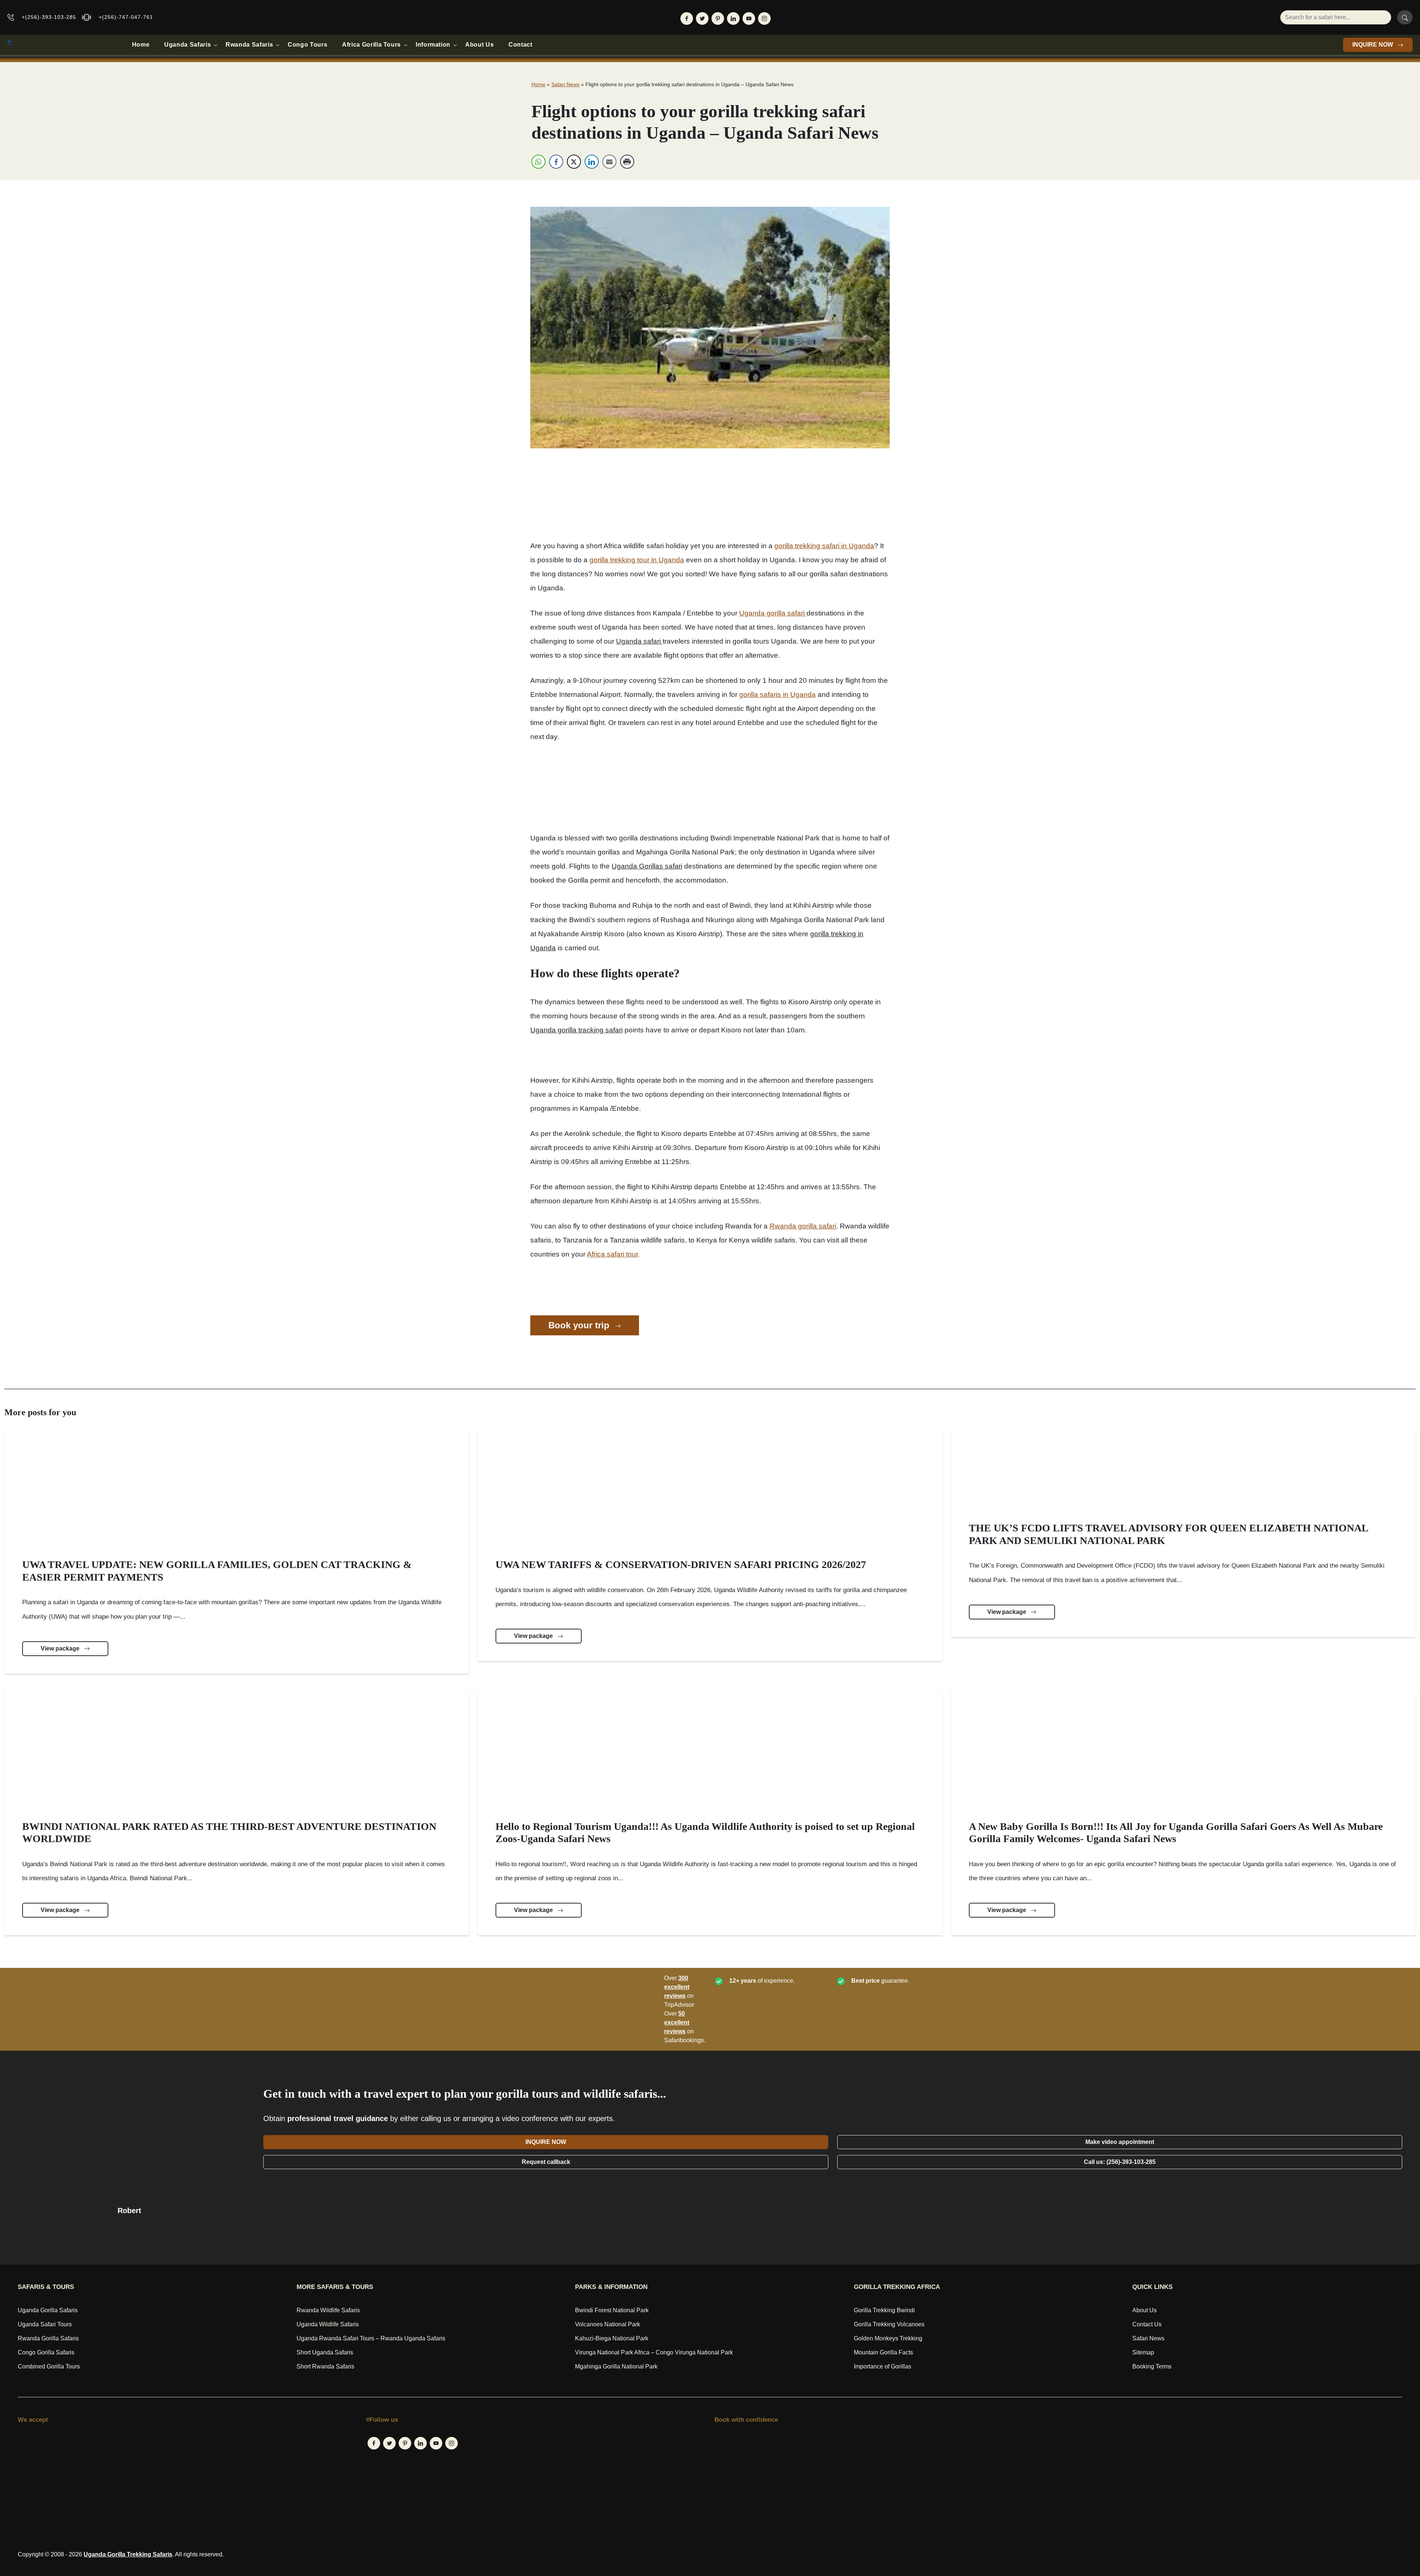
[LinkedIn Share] (592, 162)
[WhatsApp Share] (538, 162)
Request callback (546, 2162)
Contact (520, 45)
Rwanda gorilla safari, (804, 1226)
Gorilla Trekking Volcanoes (889, 2324)
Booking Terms (1152, 2366)
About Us (479, 45)
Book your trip (580, 1325)
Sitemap (1143, 2352)
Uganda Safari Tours (45, 2324)
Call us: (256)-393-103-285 (1120, 2162)
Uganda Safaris (187, 45)
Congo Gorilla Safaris (46, 2352)
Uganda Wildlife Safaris (328, 2324)
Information (433, 45)
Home (141, 45)
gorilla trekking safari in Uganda (824, 546)
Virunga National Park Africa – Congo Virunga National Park (654, 2352)
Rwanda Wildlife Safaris (328, 2310)
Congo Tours (307, 45)
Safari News (565, 84)
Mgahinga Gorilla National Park (616, 2366)
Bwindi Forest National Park (612, 2310)
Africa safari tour (612, 1254)
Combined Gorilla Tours (49, 2366)
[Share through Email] (609, 162)
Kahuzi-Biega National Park (612, 2338)
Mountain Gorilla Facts (883, 2352)
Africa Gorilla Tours (371, 45)
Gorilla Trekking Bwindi (884, 2310)
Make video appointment (1120, 2142)
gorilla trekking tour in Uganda (637, 560)
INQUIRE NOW (1373, 45)
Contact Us (1147, 2324)
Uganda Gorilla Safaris (48, 2310)
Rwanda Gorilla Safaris (48, 2338)
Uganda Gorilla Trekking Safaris (128, 2554)
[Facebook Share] (556, 162)
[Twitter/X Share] (574, 162)
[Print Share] (627, 162)
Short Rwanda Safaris (325, 2366)
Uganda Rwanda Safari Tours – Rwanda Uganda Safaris (371, 2338)
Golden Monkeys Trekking (888, 2338)
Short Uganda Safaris (325, 2352)
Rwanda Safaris (249, 45)
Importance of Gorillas (883, 2366)
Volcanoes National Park (608, 2324)
